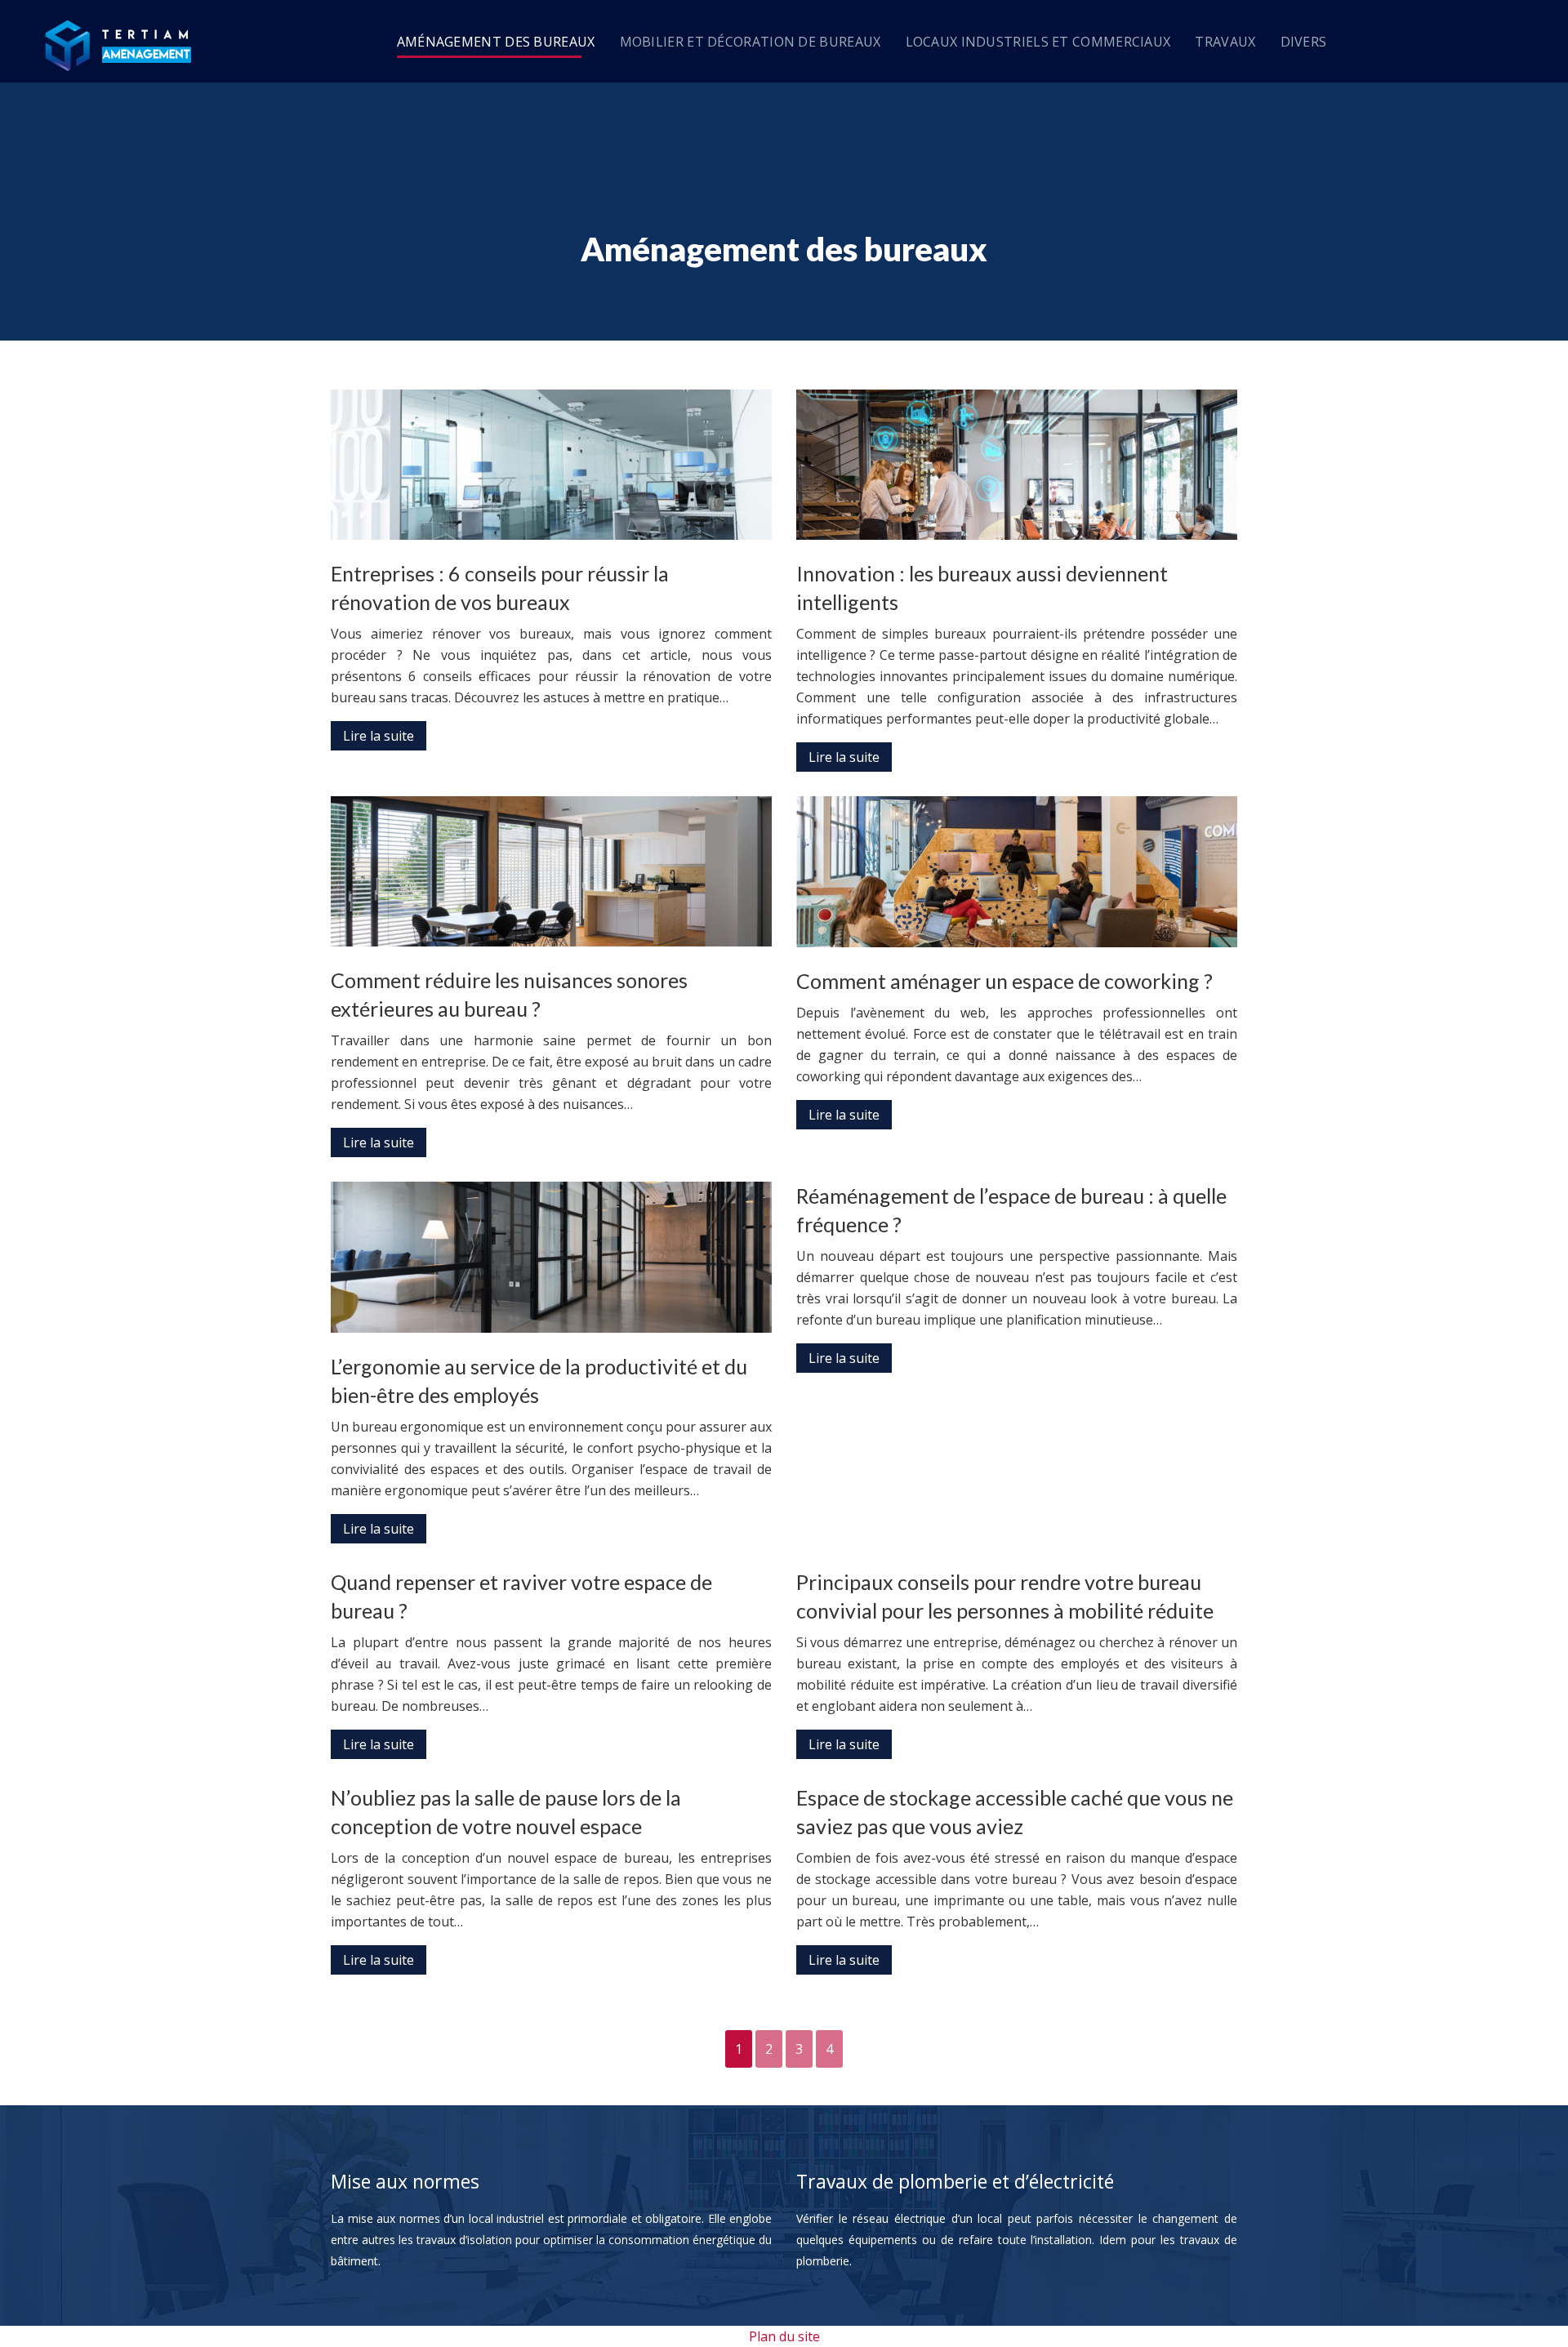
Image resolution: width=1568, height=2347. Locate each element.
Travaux (1225, 42)
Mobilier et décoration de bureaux (751, 42)
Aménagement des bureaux (496, 42)
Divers (1304, 42)
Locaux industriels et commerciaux (1038, 42)
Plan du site (784, 2336)
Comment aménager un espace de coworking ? (1004, 981)
